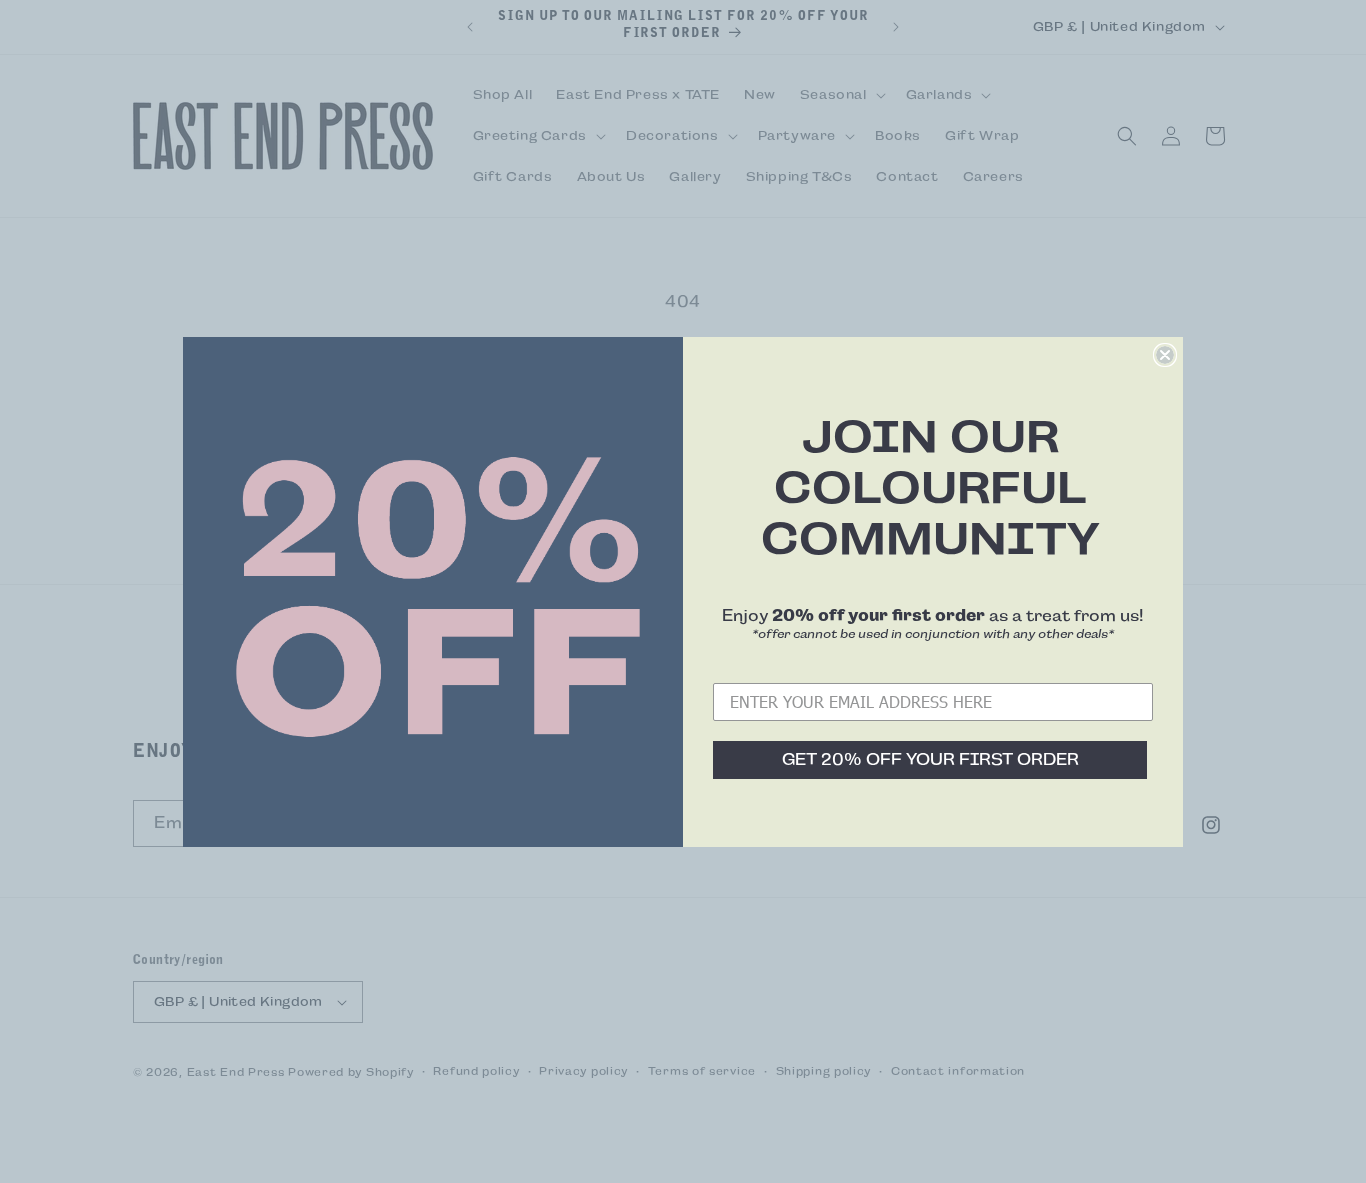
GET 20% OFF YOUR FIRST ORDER (930, 759)
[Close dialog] (1165, 355)
